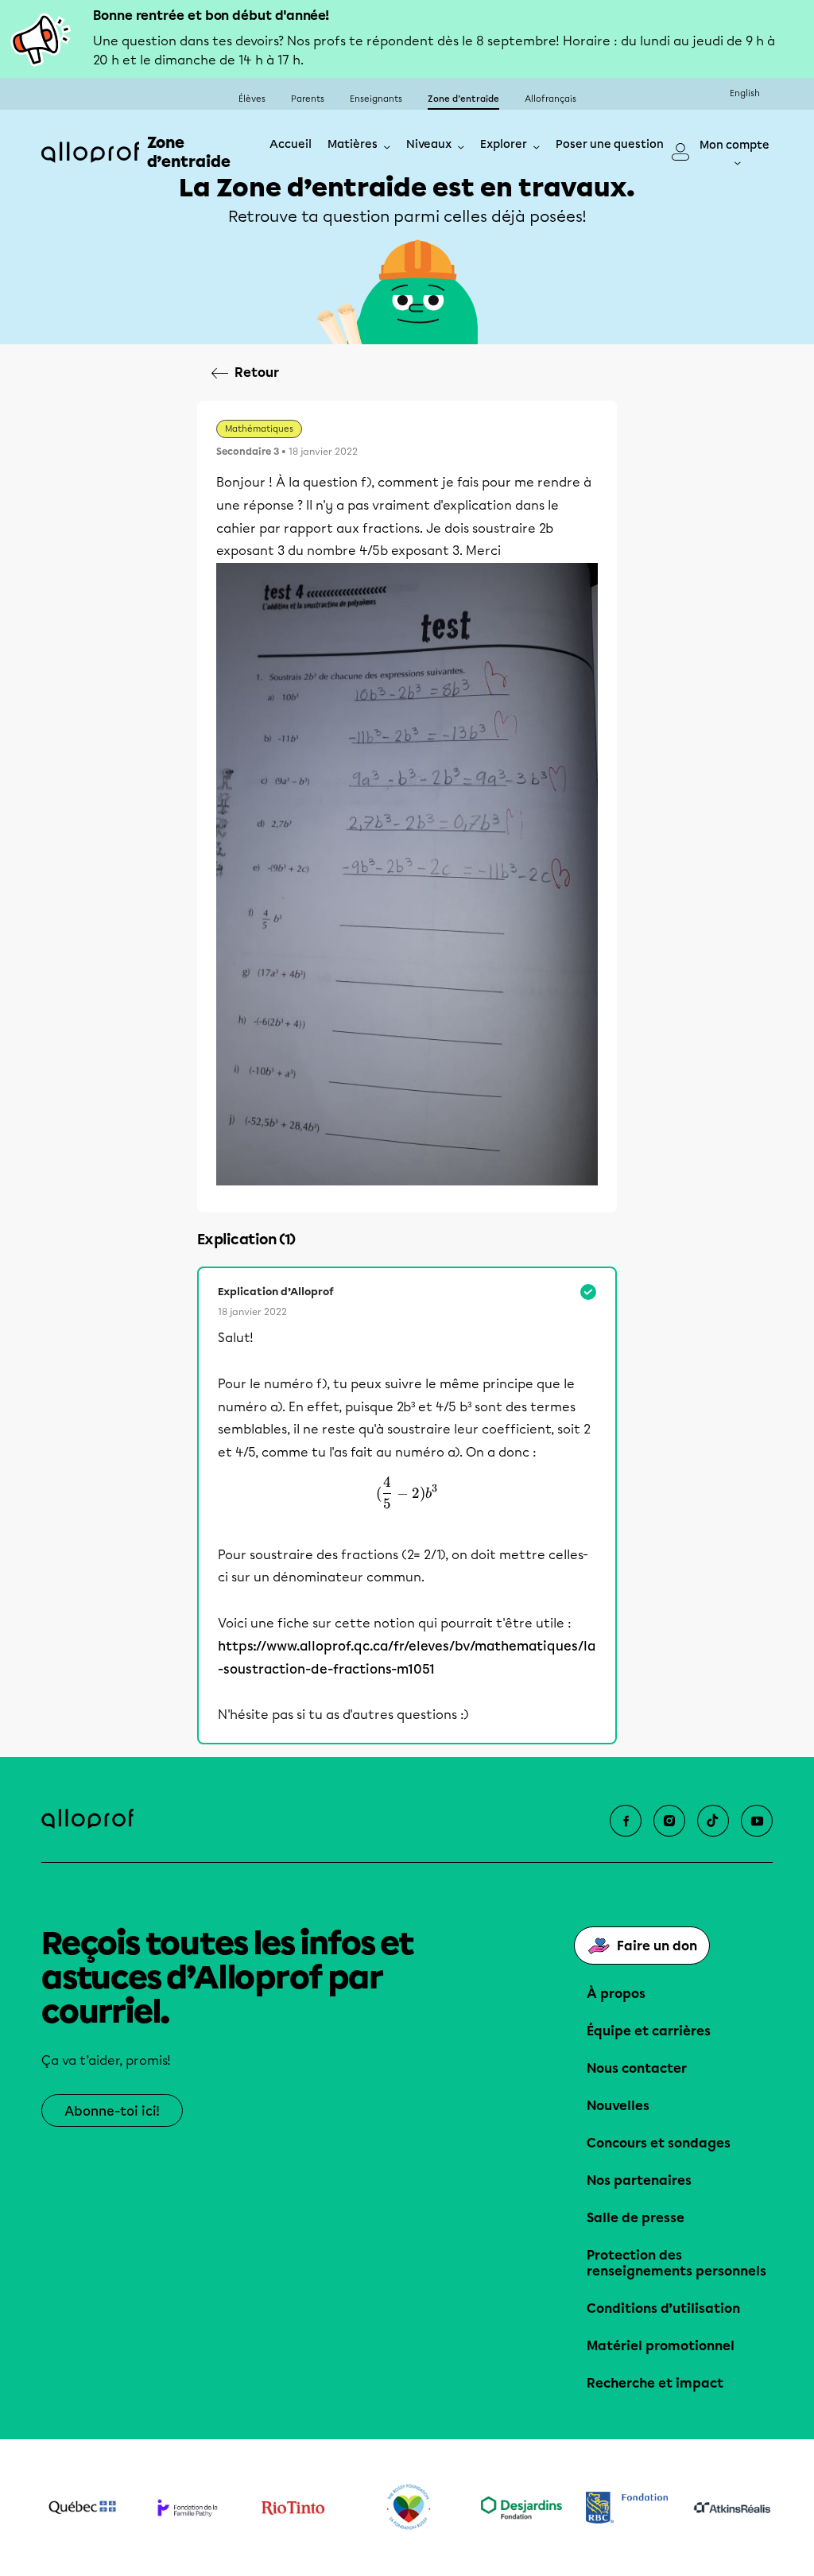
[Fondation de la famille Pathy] (188, 2508)
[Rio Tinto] (293, 2508)
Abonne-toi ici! (112, 2111)
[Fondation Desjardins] (522, 2508)
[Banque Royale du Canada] (627, 2508)
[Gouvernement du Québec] (82, 2508)
